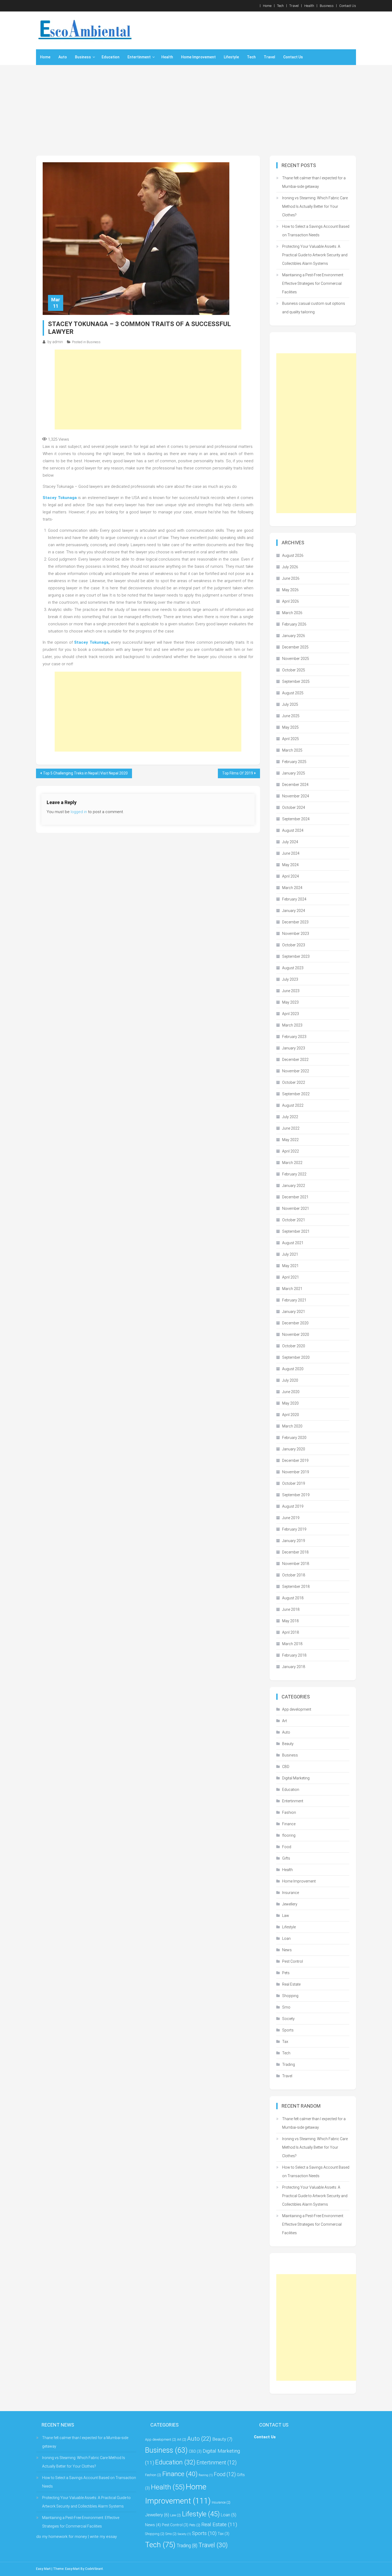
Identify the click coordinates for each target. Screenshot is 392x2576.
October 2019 (294, 1483)
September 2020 (296, 1357)
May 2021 (290, 1266)
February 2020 (294, 1438)
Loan (286, 1938)
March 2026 (292, 613)
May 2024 (290, 865)
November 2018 (296, 1564)
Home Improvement (198, 57)
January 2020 (294, 1449)
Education (111, 57)
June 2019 (291, 1518)
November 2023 (296, 934)
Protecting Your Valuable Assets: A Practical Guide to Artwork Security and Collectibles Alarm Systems (315, 255)
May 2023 (290, 1002)
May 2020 (290, 1403)
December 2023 (295, 922)
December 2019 (295, 1461)
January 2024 (294, 911)
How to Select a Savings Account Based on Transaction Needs (316, 231)
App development (297, 1709)
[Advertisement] (196, 110)
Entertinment (139, 57)
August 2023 (293, 968)
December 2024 (295, 785)
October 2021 (294, 1220)
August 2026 (293, 555)
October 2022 (294, 1082)
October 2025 (294, 670)
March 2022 (292, 1163)
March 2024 (292, 888)
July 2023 (290, 979)
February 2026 (294, 624)
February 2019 (294, 1529)
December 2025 (295, 647)
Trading (289, 2064)
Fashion (289, 1812)
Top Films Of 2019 (238, 773)
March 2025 (292, 750)
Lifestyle (231, 57)
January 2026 (294, 636)
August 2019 (293, 1506)
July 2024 (290, 842)
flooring (289, 1835)
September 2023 (296, 956)
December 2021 (295, 1197)
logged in (79, 812)
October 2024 (294, 808)
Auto (63, 57)
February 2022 (294, 1174)
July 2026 (290, 567)
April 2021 (291, 1277)
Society (288, 2019)
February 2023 (294, 1037)
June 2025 (291, 716)
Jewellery (290, 1904)
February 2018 (294, 1655)
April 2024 (291, 876)
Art (285, 1721)
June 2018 (291, 1609)
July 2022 (290, 1117)
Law (286, 1916)
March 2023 (292, 1025)
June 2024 (291, 853)
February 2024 (294, 899)
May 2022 (290, 1140)
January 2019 (294, 1541)
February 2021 (294, 1300)
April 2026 (291, 601)
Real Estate (291, 1984)
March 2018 (292, 1644)
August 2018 (293, 1598)
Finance (289, 1824)
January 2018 (294, 1667)
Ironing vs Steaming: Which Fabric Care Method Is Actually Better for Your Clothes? (315, 206)
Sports (288, 2030)
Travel (294, 6)
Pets (286, 1973)
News (287, 1950)
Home (267, 6)
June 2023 (291, 991)
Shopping (290, 1996)
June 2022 (291, 1128)
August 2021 (293, 1243)
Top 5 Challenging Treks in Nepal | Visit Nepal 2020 (85, 773)
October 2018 (294, 1575)
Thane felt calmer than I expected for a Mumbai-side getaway (314, 182)
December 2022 (295, 1060)
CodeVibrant (94, 2569)
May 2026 (290, 590)
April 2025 (291, 739)
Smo (286, 2007)
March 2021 (292, 1289)
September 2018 (296, 1587)
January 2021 (294, 1312)
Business (327, 6)
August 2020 (293, 1369)
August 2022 (293, 1105)
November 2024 (296, 796)
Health (309, 6)
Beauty (288, 1744)
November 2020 (296, 1334)
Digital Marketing (296, 1778)
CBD (286, 1767)
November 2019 (296, 1472)
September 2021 (296, 1231)
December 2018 (295, 1552)
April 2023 (291, 1014)
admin (58, 342)
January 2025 (294, 773)
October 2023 (294, 945)
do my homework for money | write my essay (77, 2537)
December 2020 (295, 1323)
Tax (285, 2042)
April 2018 (291, 1632)
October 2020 (294, 1346)
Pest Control (293, 1961)
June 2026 (291, 578)
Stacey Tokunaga (60, 498)
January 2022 (294, 1186)
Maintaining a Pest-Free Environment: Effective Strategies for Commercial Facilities (313, 283)
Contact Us (348, 6)
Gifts (286, 1858)
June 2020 (291, 1392)
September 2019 (296, 1495)
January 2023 (294, 1048)
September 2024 (296, 819)
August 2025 (293, 693)
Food (287, 1847)
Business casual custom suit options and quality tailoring (314, 308)
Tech (280, 6)
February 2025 (294, 762)
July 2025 (290, 704)
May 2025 (290, 727)
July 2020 (290, 1380)
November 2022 (296, 1071)
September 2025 (296, 681)
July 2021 (290, 1254)
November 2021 (296, 1208)
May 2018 (290, 1621)
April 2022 (291, 1151)
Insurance (291, 1893)
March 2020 (292, 1426)
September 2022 (296, 1094)
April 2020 (291, 1415)
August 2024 (293, 830)
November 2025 (296, 659)
